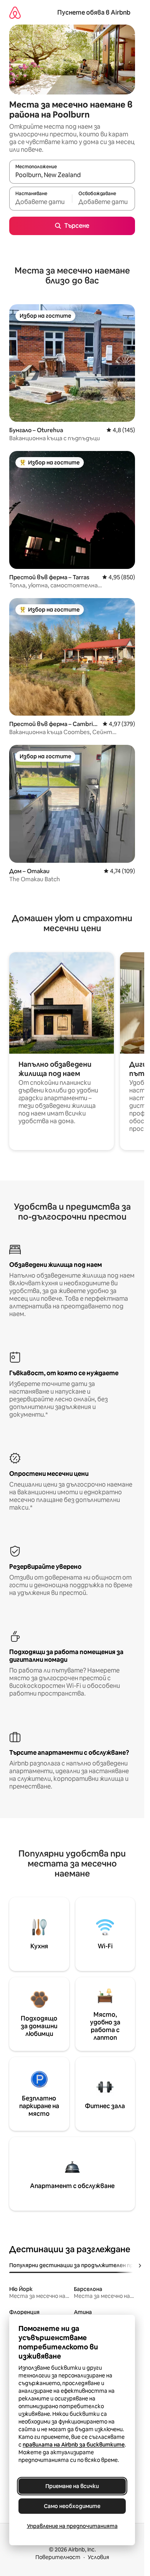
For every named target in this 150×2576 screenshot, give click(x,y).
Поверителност (58, 2557)
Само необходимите (72, 2506)
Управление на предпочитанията (72, 2526)
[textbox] (41, 202)
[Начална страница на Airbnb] (15, 12)
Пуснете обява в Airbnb (94, 12)
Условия (98, 2557)
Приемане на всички (72, 2486)
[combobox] (72, 175)
